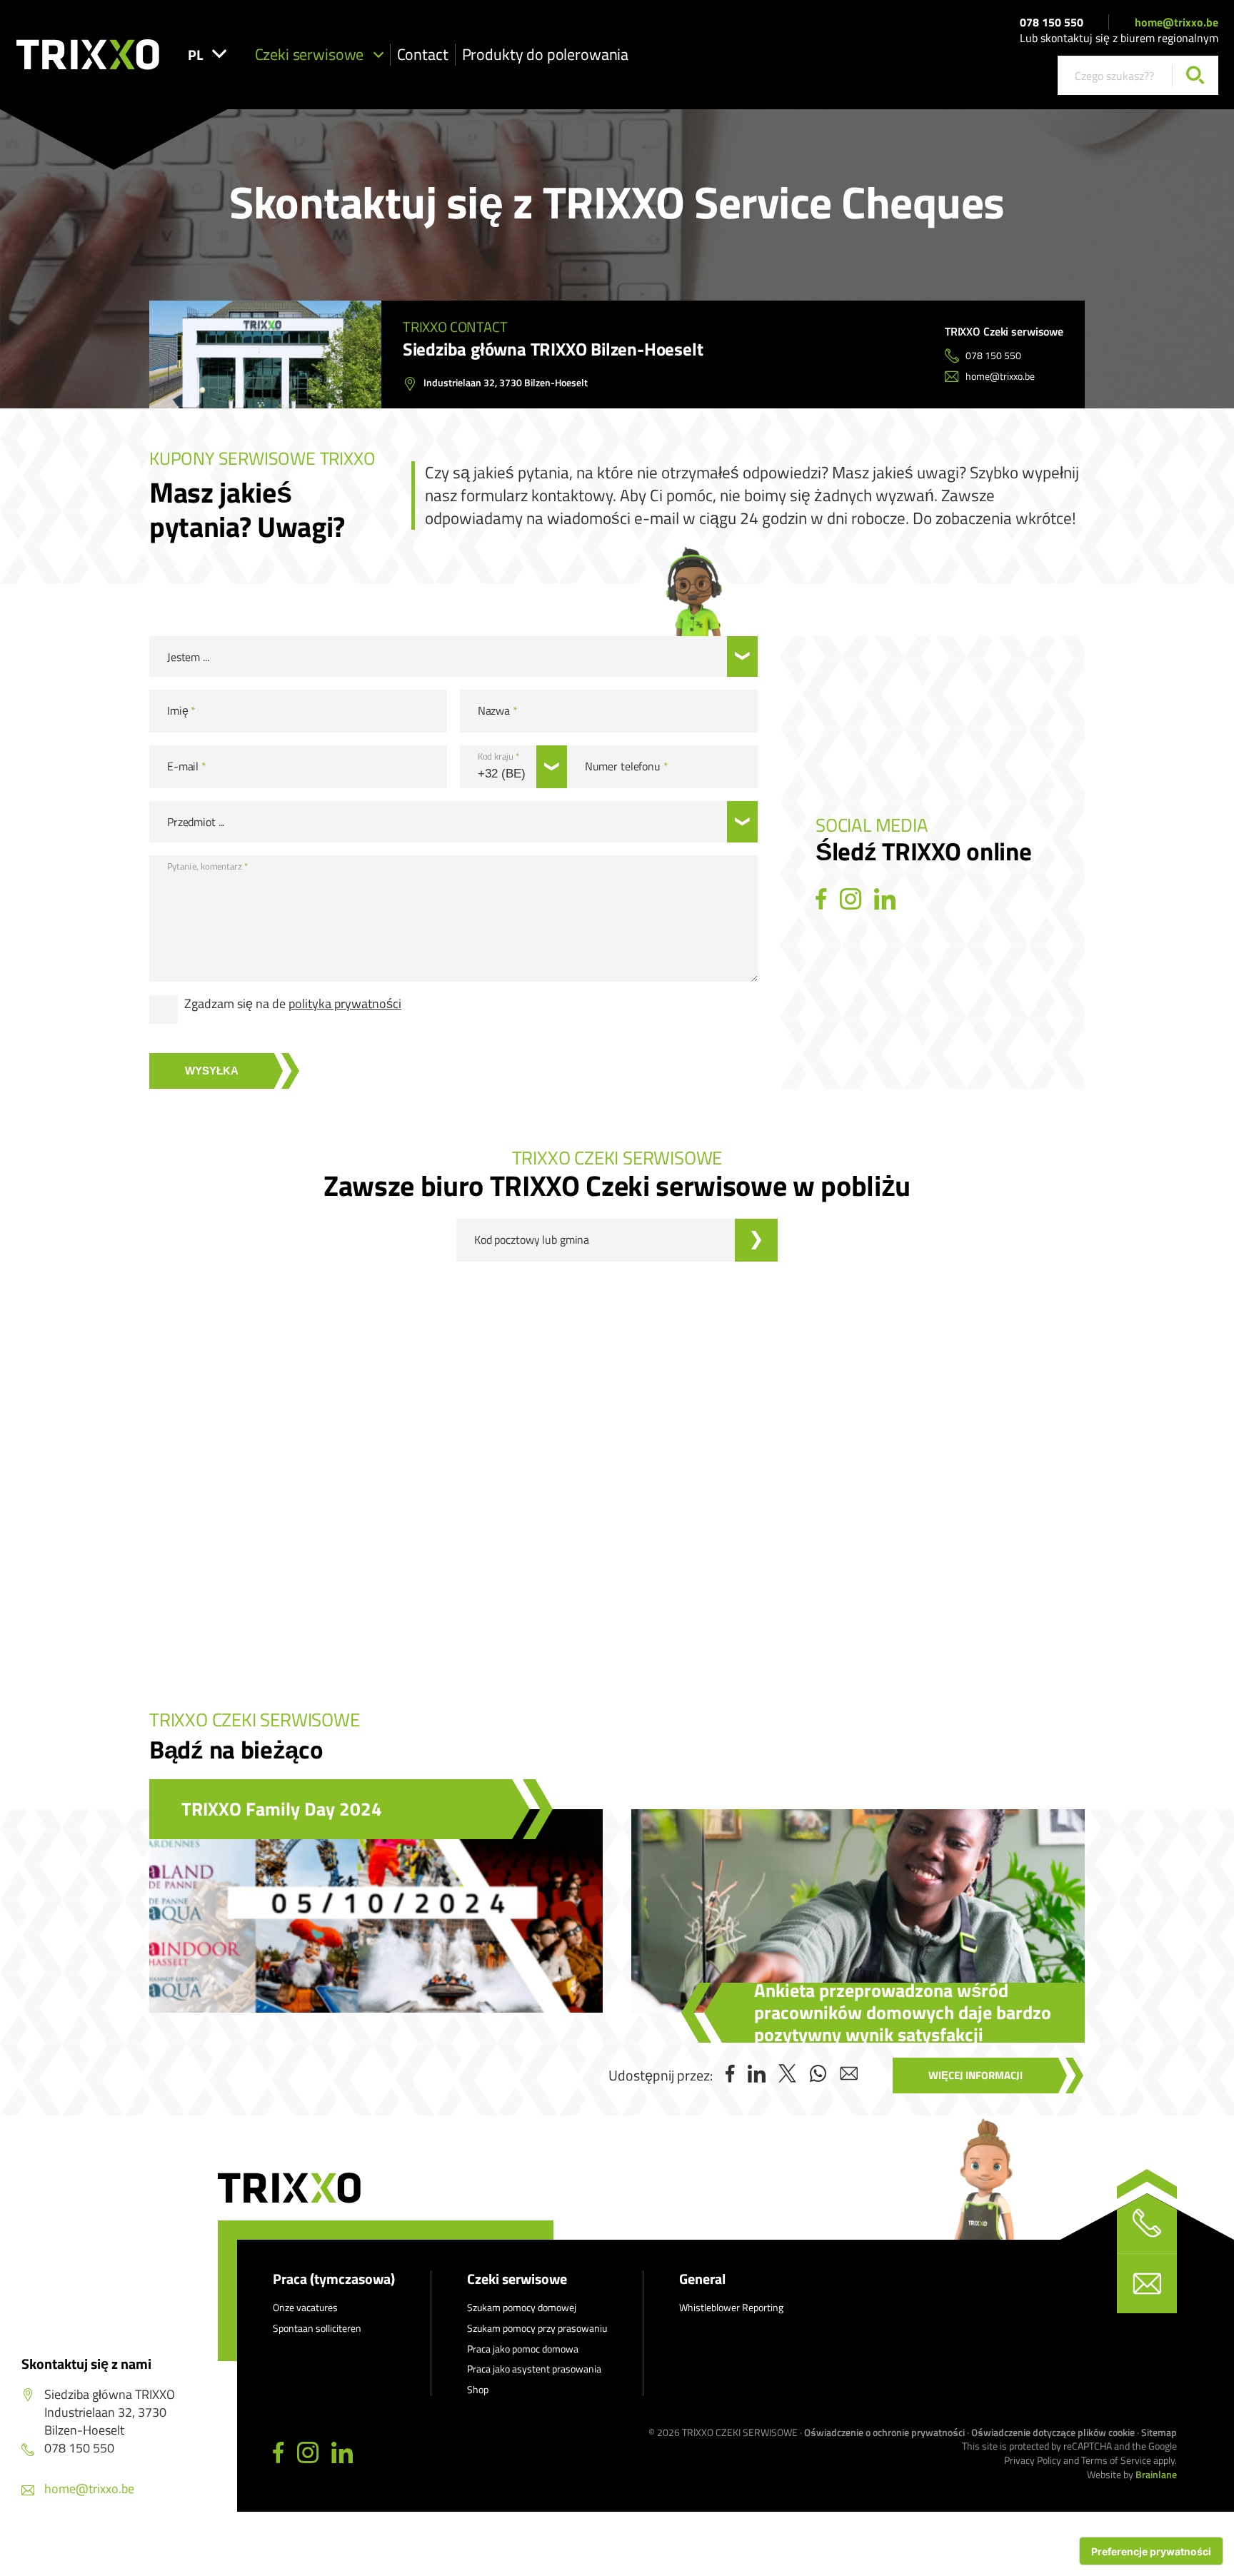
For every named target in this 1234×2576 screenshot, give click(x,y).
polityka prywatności (345, 1003)
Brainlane (1156, 2474)
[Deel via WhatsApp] (818, 2075)
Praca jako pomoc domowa (523, 2349)
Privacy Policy (1033, 2460)
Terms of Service (1116, 2460)
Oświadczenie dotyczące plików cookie (1053, 2432)
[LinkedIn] (885, 900)
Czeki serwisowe (310, 54)
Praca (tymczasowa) (334, 2279)
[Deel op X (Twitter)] (787, 2075)
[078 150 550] (1147, 2223)
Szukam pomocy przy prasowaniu (537, 2328)
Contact (423, 54)
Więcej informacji (975, 2075)
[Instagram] (851, 900)
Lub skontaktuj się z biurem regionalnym (1119, 38)
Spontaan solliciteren (317, 2328)
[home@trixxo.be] (1147, 2283)
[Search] (1195, 75)
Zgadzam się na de (293, 1004)
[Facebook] (821, 900)
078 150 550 (1052, 22)
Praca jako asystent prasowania (534, 2369)
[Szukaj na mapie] (756, 1240)
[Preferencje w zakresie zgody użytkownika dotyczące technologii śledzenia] (1151, 2551)
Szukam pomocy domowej (522, 2307)
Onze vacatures (305, 2307)
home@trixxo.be (1177, 22)
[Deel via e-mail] (849, 2075)
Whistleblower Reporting (731, 2307)
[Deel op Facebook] (730, 2075)
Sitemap (1159, 2432)
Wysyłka (212, 1071)
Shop (478, 2389)
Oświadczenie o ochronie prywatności (884, 2432)
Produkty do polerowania (546, 54)
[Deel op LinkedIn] (757, 2075)
